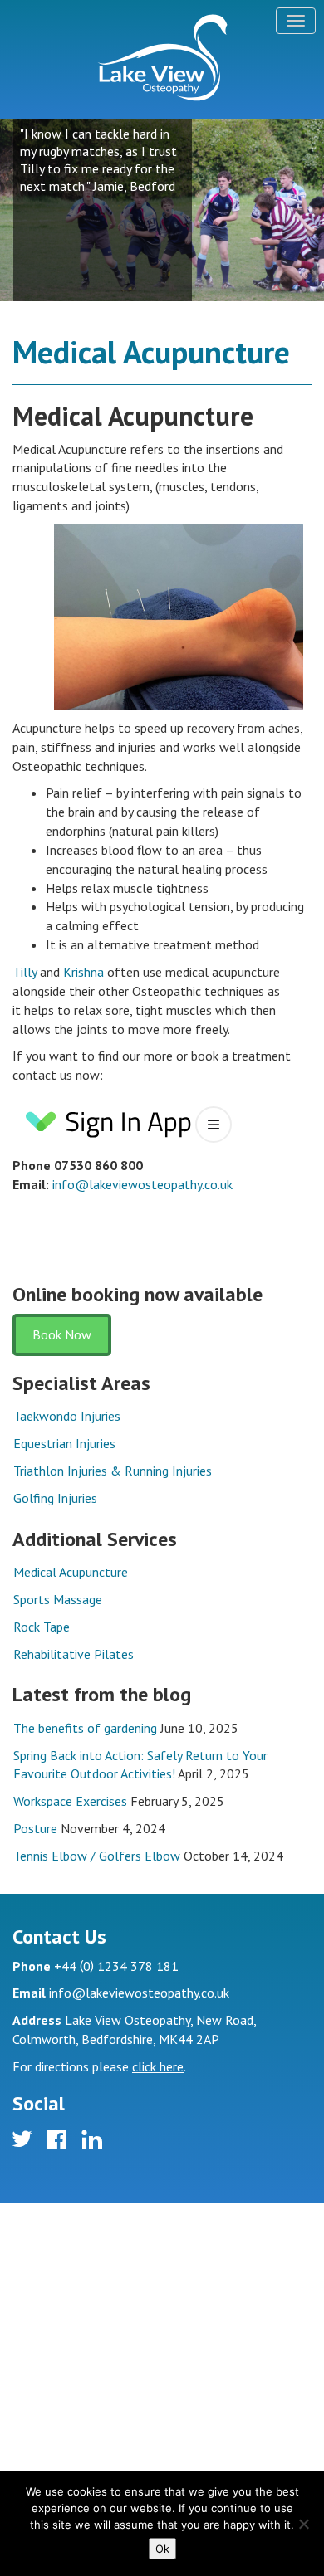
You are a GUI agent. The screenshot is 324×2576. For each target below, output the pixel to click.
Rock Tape (42, 1627)
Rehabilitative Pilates (74, 1654)
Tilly (25, 972)
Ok (162, 2549)
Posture (35, 1828)
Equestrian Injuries (64, 1443)
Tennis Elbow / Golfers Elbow (97, 1856)
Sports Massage (58, 1599)
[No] (303, 2524)
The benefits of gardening (85, 1728)
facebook (59, 2142)
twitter (25, 2142)
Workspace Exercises (70, 1801)
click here (158, 2066)
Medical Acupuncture (71, 1572)
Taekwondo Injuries (67, 1416)
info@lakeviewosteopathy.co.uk (142, 1184)
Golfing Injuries (55, 1498)
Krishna (83, 972)
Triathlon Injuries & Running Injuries (113, 1471)
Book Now (62, 1334)
